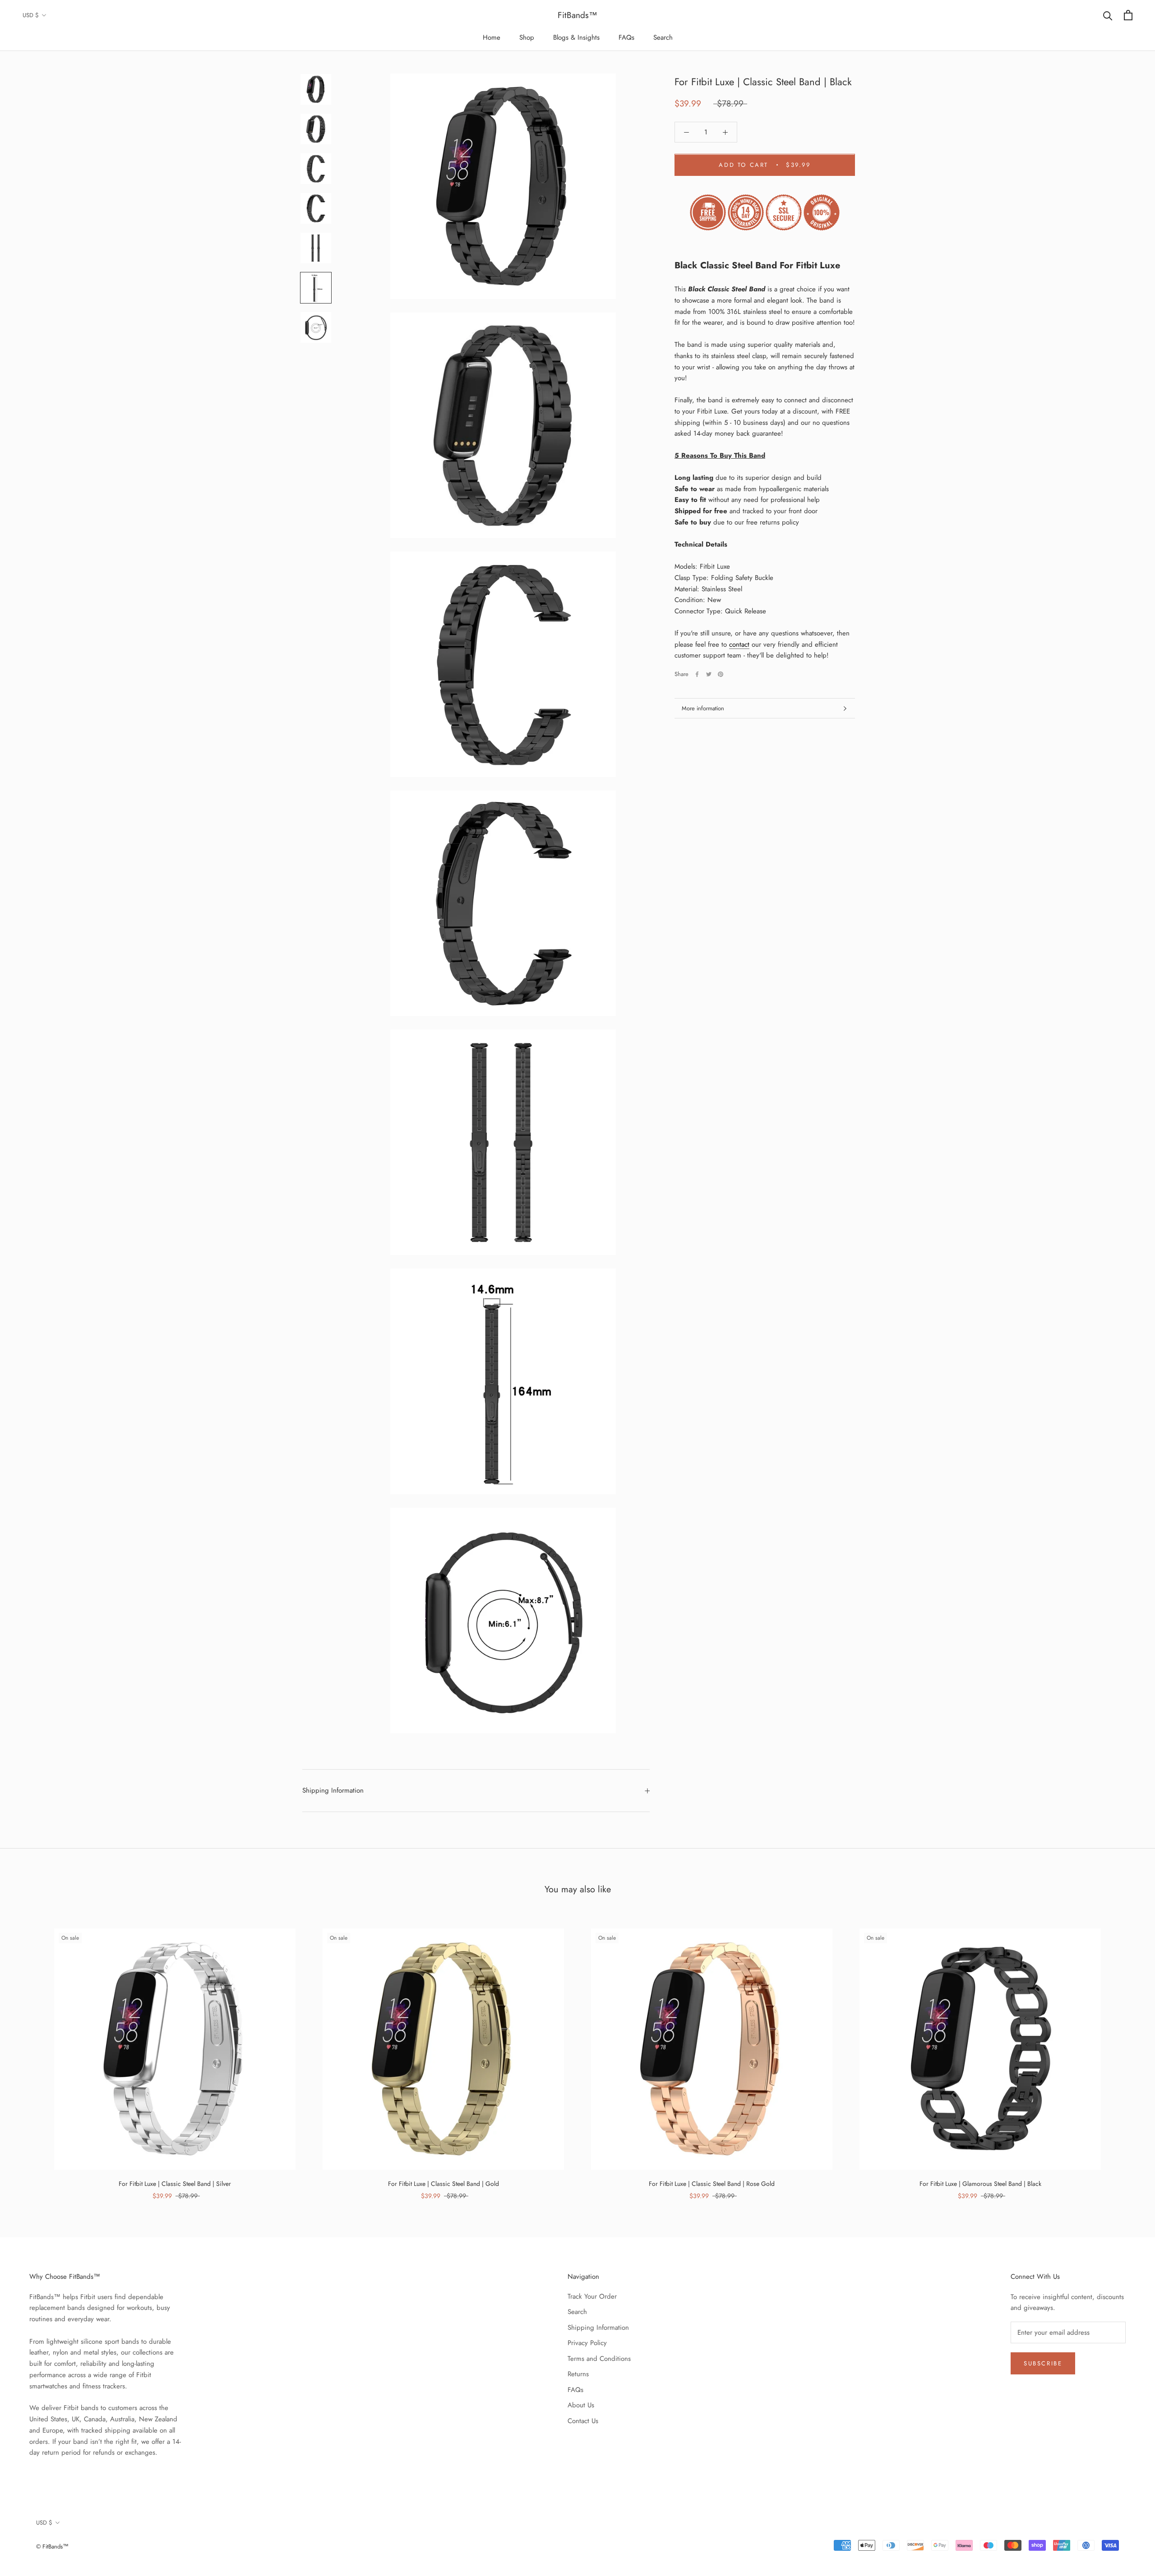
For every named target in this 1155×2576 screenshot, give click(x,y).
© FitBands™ (52, 2546)
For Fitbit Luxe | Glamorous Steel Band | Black (980, 2184)
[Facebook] (697, 674)
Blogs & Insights (576, 37)
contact (739, 644)
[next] (1127, 2054)
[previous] (28, 2054)
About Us (581, 2405)
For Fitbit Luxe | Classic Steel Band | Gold (444, 2184)
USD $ (31, 15)
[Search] (1108, 15)
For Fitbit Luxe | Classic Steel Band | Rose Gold (712, 2184)
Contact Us (583, 2421)
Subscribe (1043, 2363)
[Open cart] (1128, 15)
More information (703, 708)
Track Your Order (592, 2296)
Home (492, 37)
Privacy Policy (587, 2343)
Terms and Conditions (599, 2359)
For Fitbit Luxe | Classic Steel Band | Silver (175, 2184)
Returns (578, 2374)
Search (663, 37)
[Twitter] (709, 674)
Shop (527, 37)
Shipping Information (333, 1790)
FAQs (626, 37)
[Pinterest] (721, 674)
